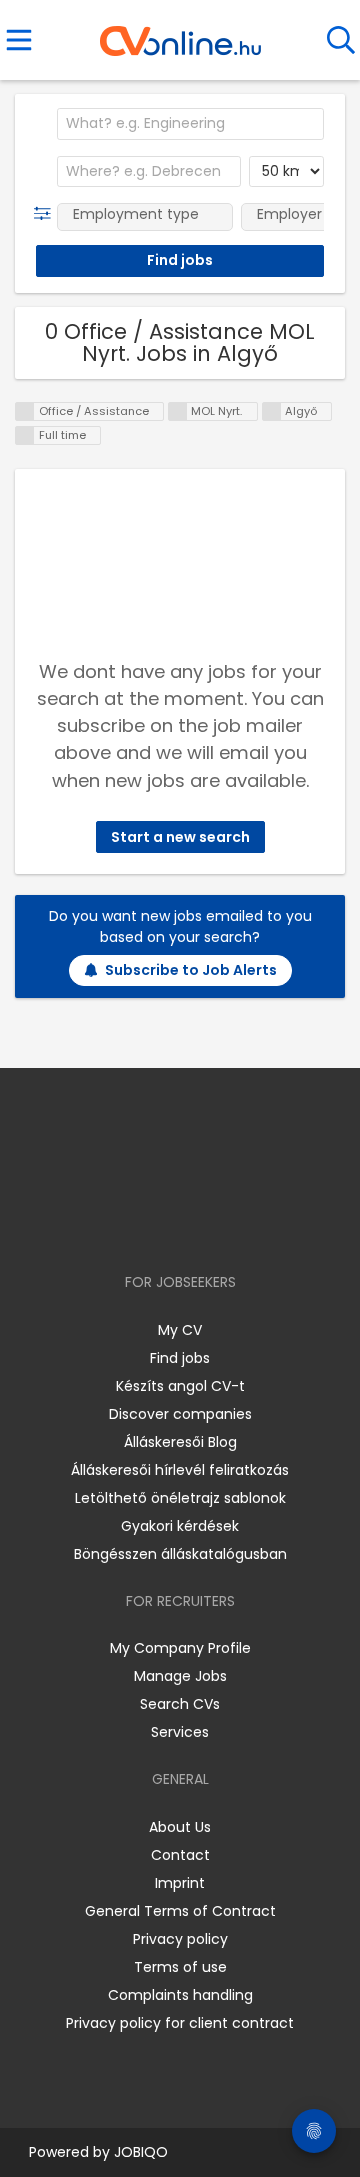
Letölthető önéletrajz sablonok (180, 1498)
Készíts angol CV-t (180, 1386)
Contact (180, 1855)
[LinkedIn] (200, 1224)
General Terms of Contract (180, 1911)
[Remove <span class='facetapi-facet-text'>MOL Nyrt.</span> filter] (178, 411)
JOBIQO (141, 2152)
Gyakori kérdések (180, 1526)
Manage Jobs (180, 1676)
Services (180, 1732)
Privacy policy (180, 1939)
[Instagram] (167, 1224)
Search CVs (180, 1704)
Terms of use (180, 1967)
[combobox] (190, 124)
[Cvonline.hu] (180, 34)
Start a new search (180, 837)
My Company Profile (180, 1648)
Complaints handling (180, 1995)
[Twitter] (230, 1224)
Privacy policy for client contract (180, 2023)
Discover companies (180, 1414)
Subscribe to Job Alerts (191, 970)
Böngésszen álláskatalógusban (180, 1554)
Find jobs (180, 1358)
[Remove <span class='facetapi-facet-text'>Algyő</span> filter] (272, 411)
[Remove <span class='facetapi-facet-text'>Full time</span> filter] (25, 435)
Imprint (180, 1883)
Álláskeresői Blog (180, 1442)
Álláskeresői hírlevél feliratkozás (180, 1470)
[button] (46, 214)
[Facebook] (134, 1224)
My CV (180, 1330)
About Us (180, 1827)
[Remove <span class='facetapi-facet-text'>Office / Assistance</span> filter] (25, 411)
